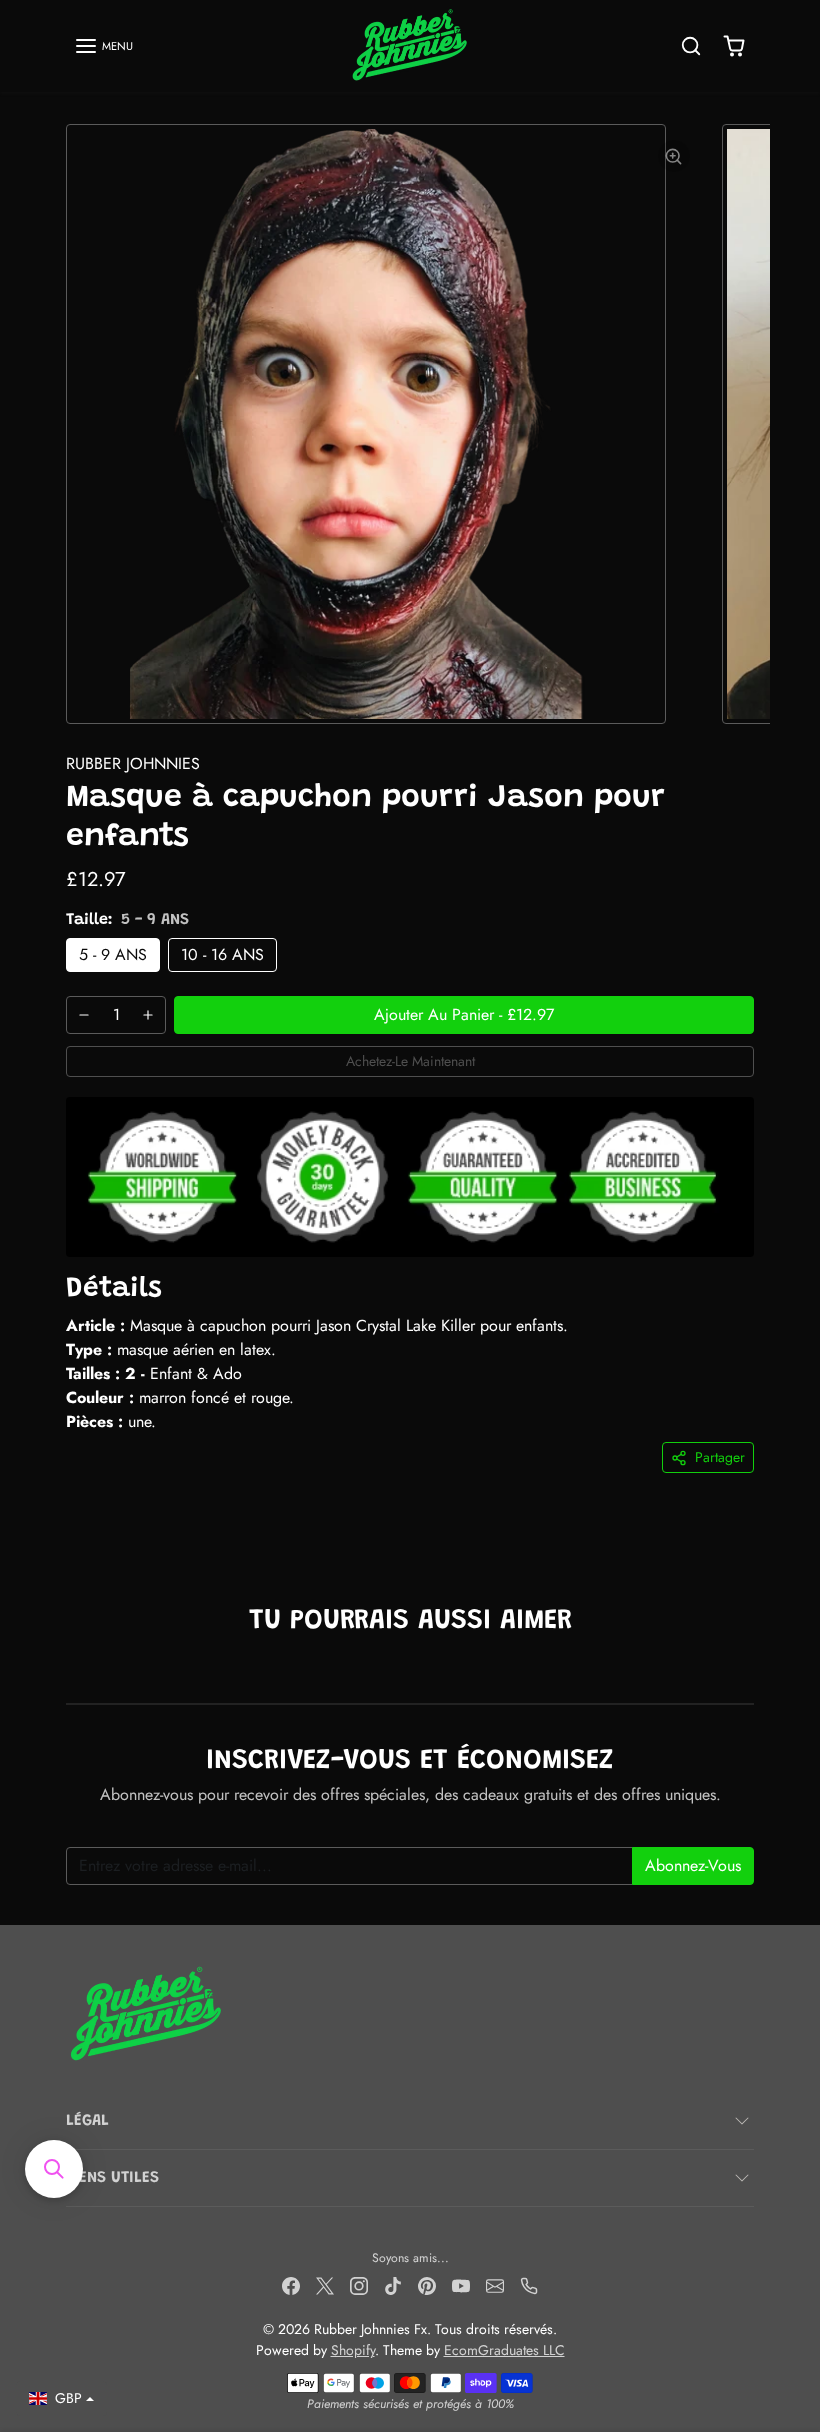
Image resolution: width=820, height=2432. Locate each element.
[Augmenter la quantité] (148, 1015)
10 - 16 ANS (222, 954)
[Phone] (529, 2284)
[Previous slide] (72, 1673)
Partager (720, 1457)
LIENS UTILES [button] (112, 2178)
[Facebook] (291, 2284)
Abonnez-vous (693, 1865)
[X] (325, 2284)
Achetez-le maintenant (410, 1061)
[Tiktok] (393, 2284)
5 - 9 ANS (113, 954)
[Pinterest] (427, 2284)
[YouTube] (461, 2284)
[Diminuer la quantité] (84, 1015)
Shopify (353, 2350)
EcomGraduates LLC (504, 2350)
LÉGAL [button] (87, 2121)
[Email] (495, 2284)
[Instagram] (359, 2284)
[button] (103, 46)
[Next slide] (748, 1673)
